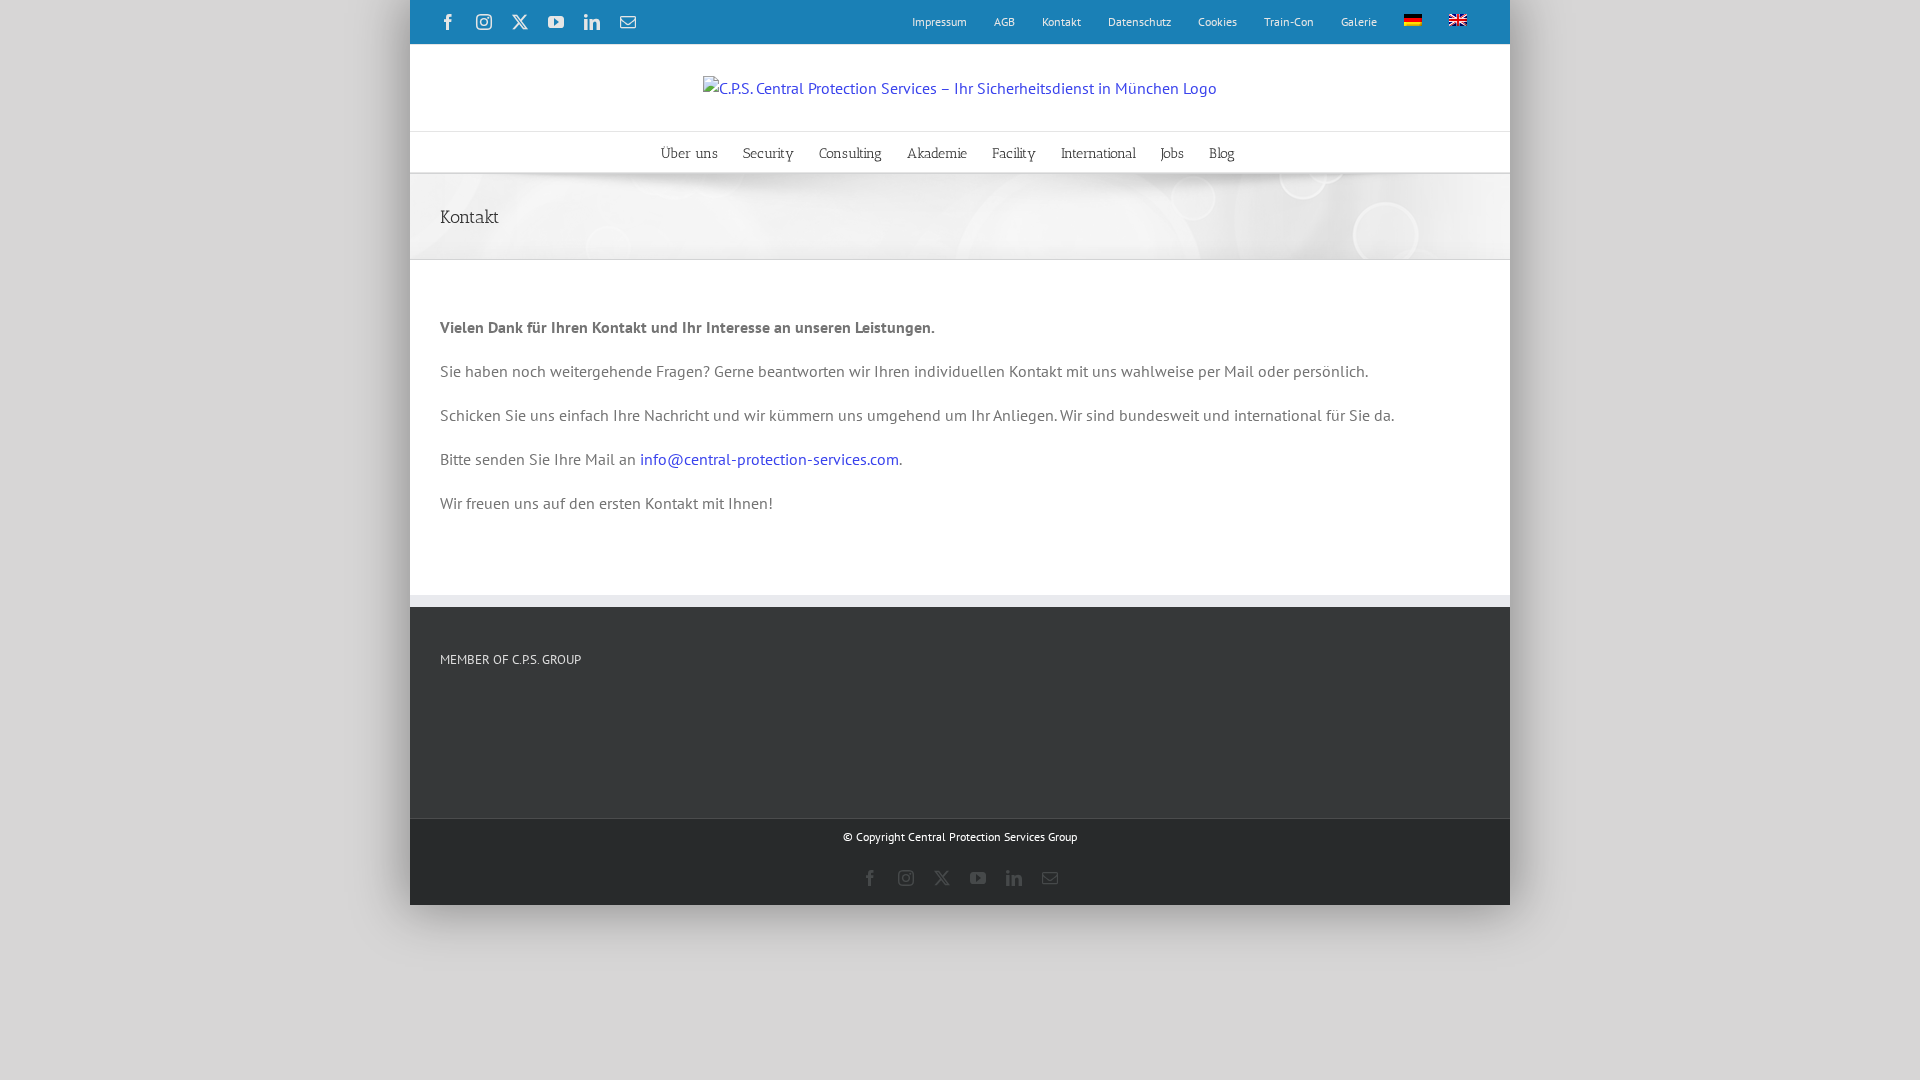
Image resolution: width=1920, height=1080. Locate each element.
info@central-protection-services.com (769, 459)
